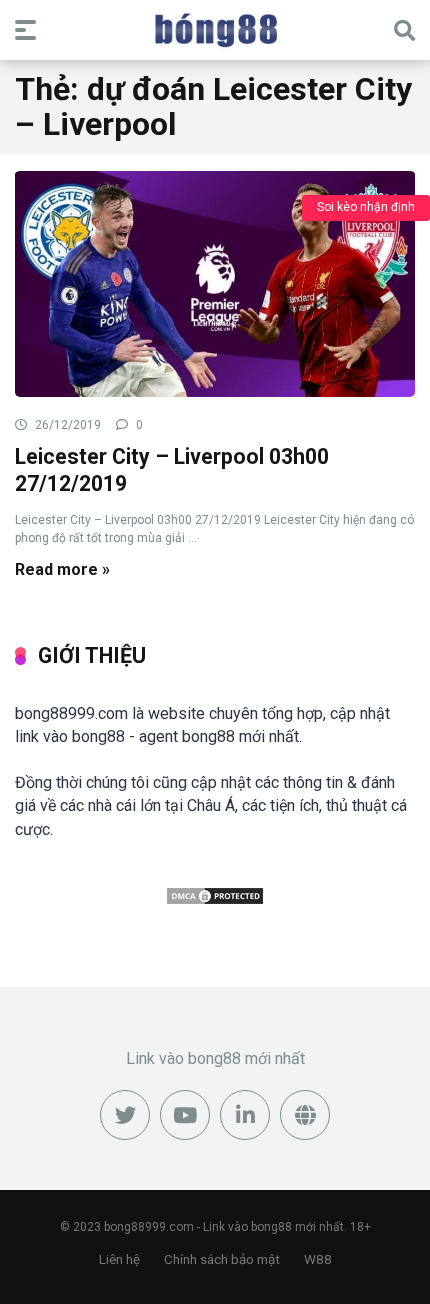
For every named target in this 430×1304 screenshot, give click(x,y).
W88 (318, 1259)
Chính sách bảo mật (222, 1259)
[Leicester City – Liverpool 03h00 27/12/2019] (215, 282)
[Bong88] (215, 29)
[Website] (305, 1115)
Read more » (62, 569)
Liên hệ (119, 1259)
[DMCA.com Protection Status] (215, 900)
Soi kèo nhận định (366, 207)
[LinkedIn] (245, 1115)
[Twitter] (125, 1115)
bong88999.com (149, 1227)
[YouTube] (185, 1115)
